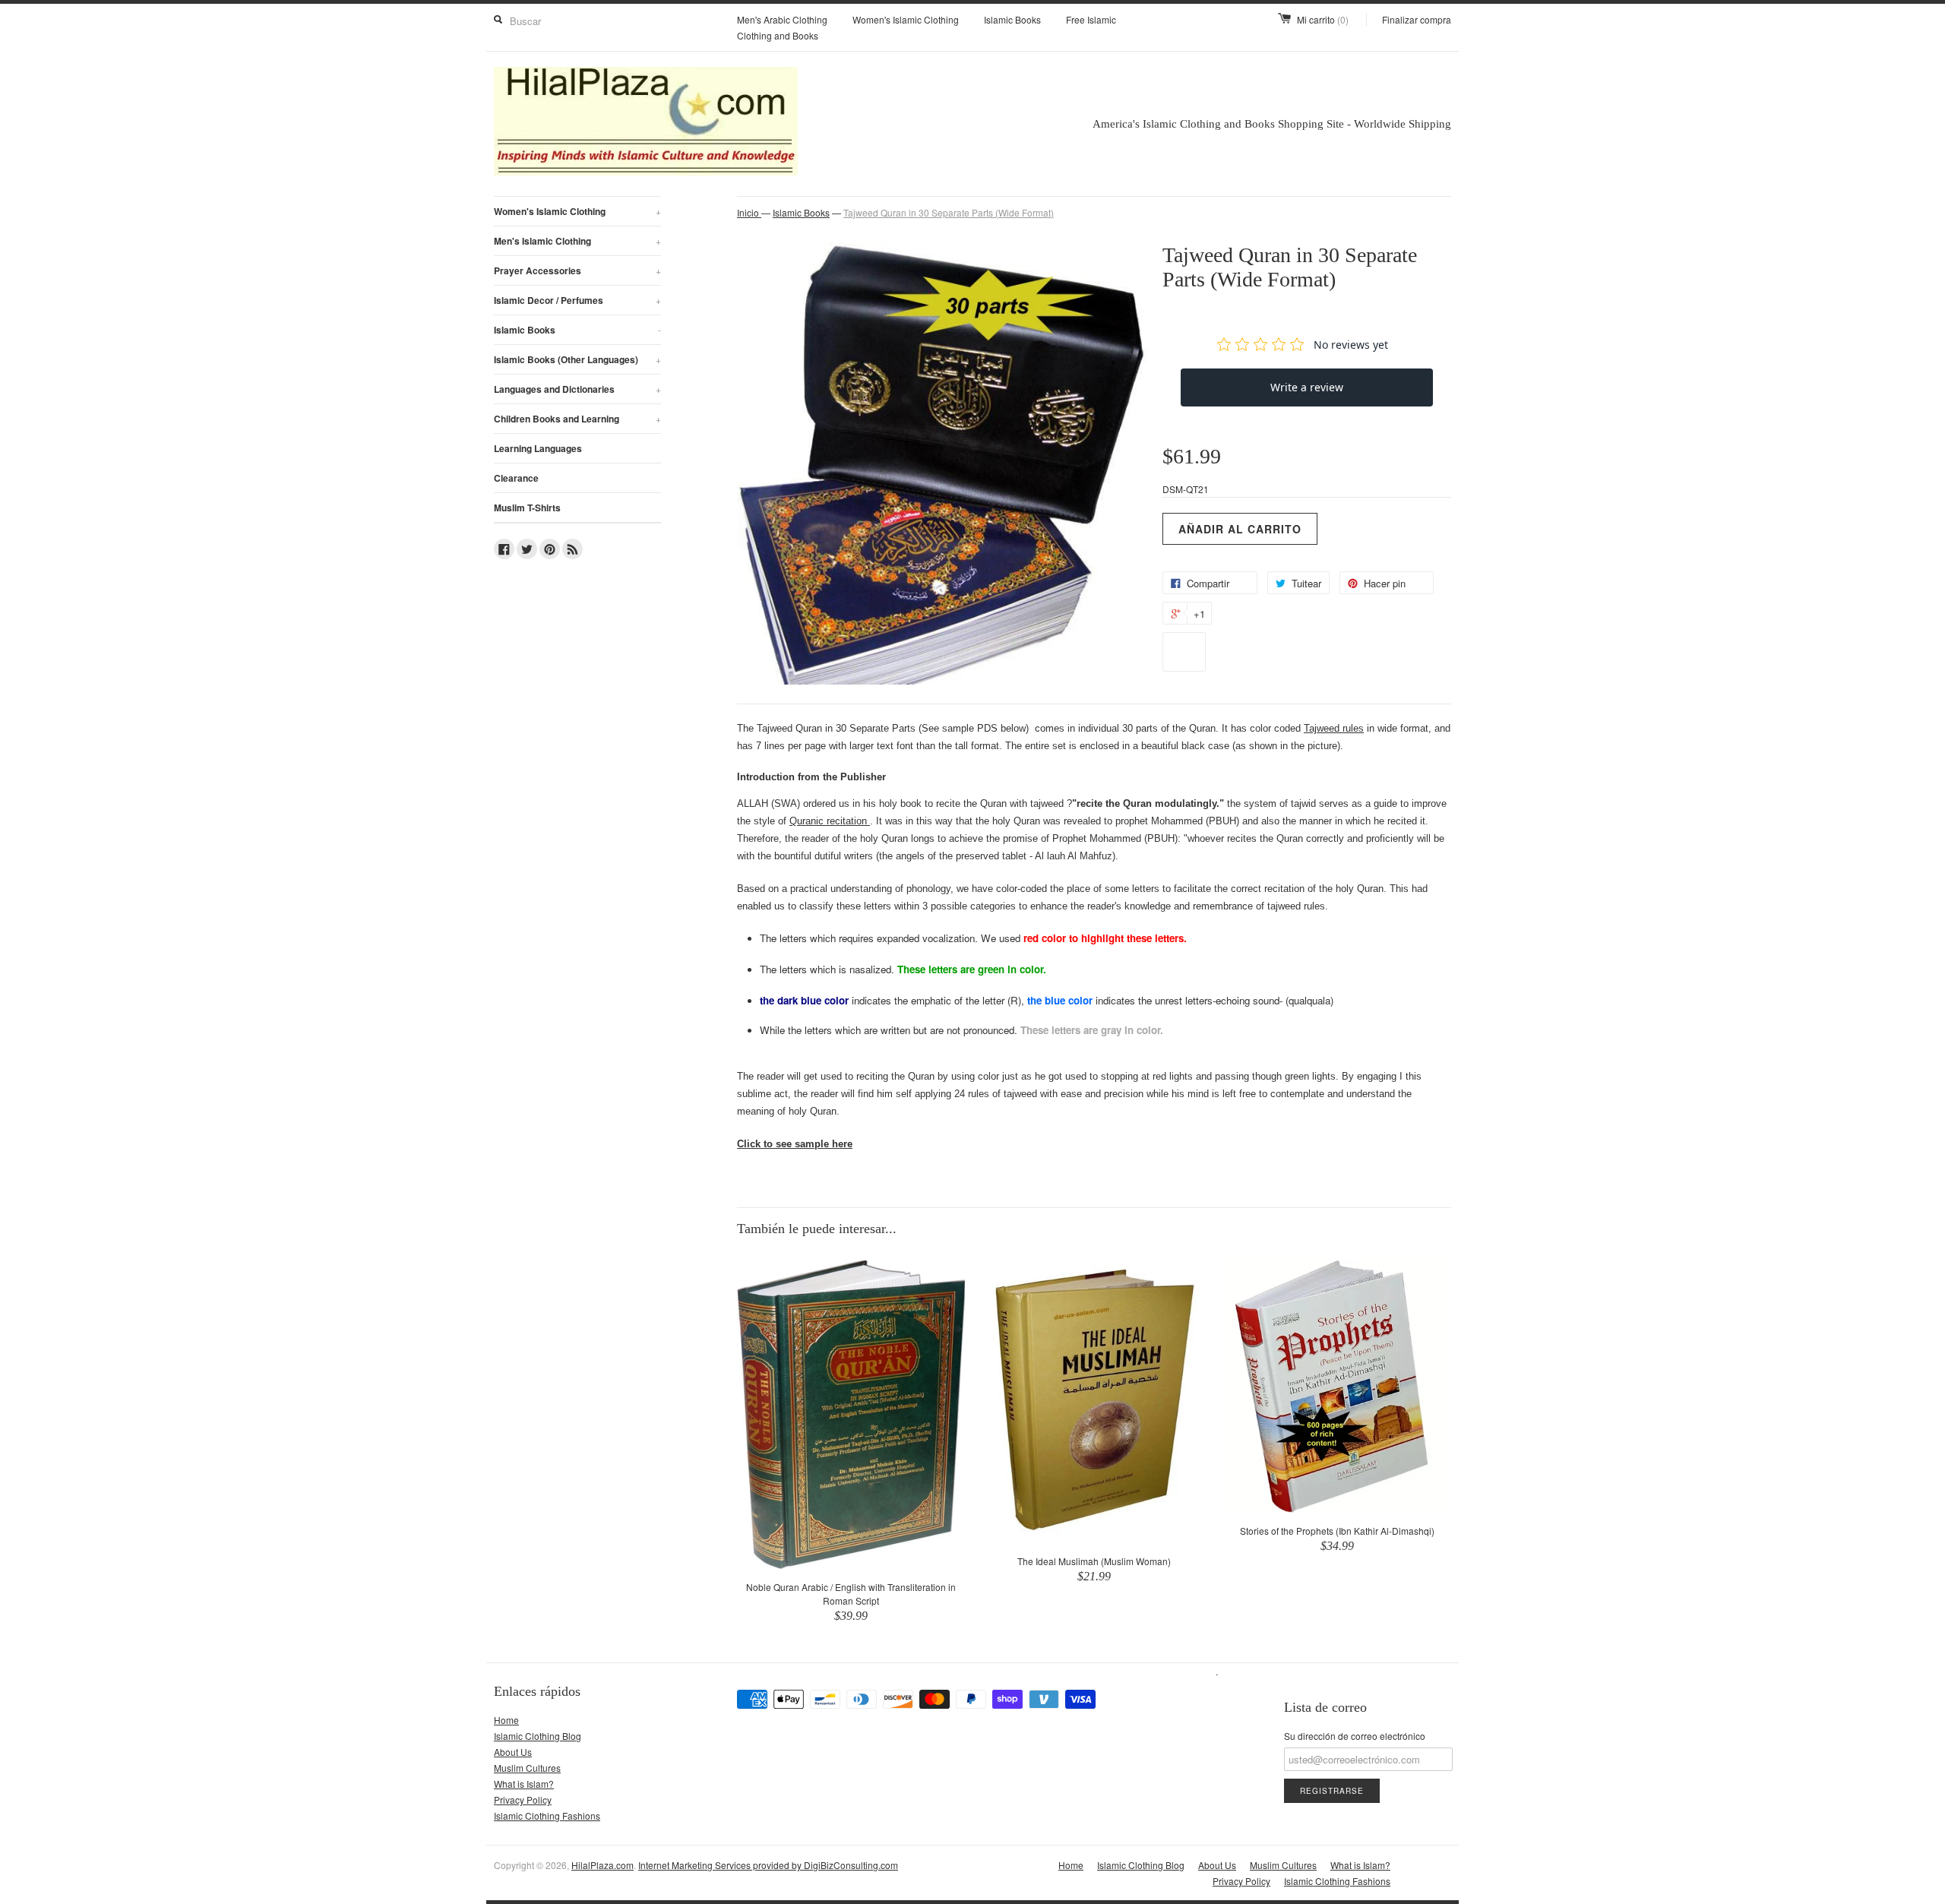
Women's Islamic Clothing (906, 19)
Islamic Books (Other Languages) (577, 359)
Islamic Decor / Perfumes (577, 300)
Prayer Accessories (577, 270)
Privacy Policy (523, 1800)
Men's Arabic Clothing (782, 19)
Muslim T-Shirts (527, 508)
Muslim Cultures (527, 1768)
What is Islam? (524, 1784)
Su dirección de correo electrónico (1355, 1736)
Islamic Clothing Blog (538, 1736)
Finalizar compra (1417, 19)
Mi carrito (1323, 19)
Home (506, 1720)
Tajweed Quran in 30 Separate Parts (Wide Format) (949, 212)
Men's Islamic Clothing (577, 241)
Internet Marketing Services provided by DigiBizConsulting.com (768, 1865)
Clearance (516, 478)
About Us (513, 1752)
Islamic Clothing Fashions (547, 1815)
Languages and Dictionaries (577, 389)
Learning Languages (538, 448)
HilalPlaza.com (602, 1865)
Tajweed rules (1334, 728)
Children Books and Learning (577, 419)
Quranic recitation (830, 821)
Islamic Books (1012, 19)
